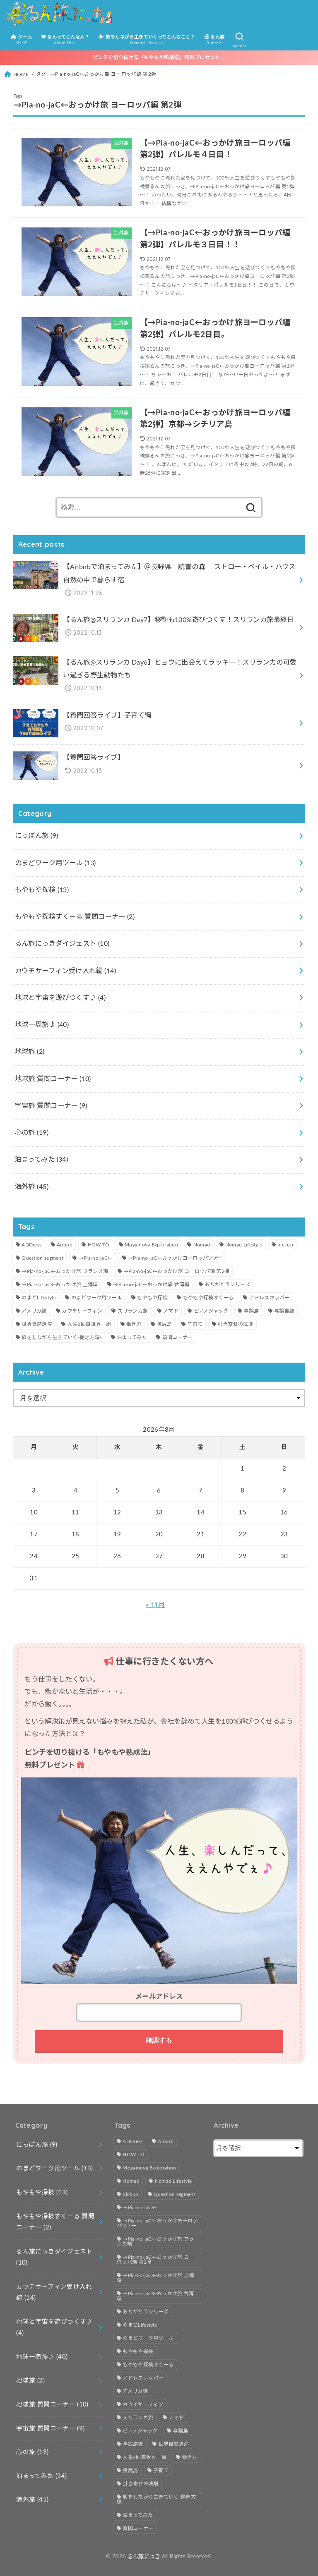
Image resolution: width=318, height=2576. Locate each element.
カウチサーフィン (82, 1311)
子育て (195, 1324)
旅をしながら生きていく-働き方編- (61, 1337)
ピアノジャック (211, 1311)
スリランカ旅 (133, 1311)
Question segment (42, 1258)
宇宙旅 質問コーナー (51, 1106)
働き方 (134, 1324)
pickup (285, 1245)
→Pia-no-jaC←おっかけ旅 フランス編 (65, 1271)
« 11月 (155, 1605)
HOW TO (99, 1245)
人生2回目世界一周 (89, 1324)
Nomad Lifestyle (244, 1245)
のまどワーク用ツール (55, 863)
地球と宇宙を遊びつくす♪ (60, 998)
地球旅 (30, 1052)
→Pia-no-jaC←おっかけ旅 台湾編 (151, 1284)
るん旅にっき (144, 2557)
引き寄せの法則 (236, 1324)
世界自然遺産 (37, 1324)
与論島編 (284, 1311)
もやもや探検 (42, 890)
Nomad (202, 1245)
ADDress (31, 1245)
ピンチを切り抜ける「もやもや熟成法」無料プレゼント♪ (159, 57)
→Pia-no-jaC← (96, 1258)
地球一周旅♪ (42, 1025)
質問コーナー (178, 1337)
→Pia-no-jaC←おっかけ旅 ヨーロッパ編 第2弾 (176, 1271)
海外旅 (32, 1187)
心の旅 (32, 1133)
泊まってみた (42, 1160)
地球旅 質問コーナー (53, 1079)
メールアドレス (159, 1997)
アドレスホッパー (269, 1298)
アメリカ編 (34, 1311)
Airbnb (65, 1245)
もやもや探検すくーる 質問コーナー (75, 917)
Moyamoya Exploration (151, 1245)
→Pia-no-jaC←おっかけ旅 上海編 (60, 1284)
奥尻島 (165, 1324)
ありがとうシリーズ (227, 1284)
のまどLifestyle (39, 1298)
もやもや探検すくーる (208, 1298)
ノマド (171, 1311)
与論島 (251, 1311)
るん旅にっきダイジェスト (62, 944)
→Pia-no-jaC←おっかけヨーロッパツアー (175, 1258)
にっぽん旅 (37, 836)
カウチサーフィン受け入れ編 (65, 971)
